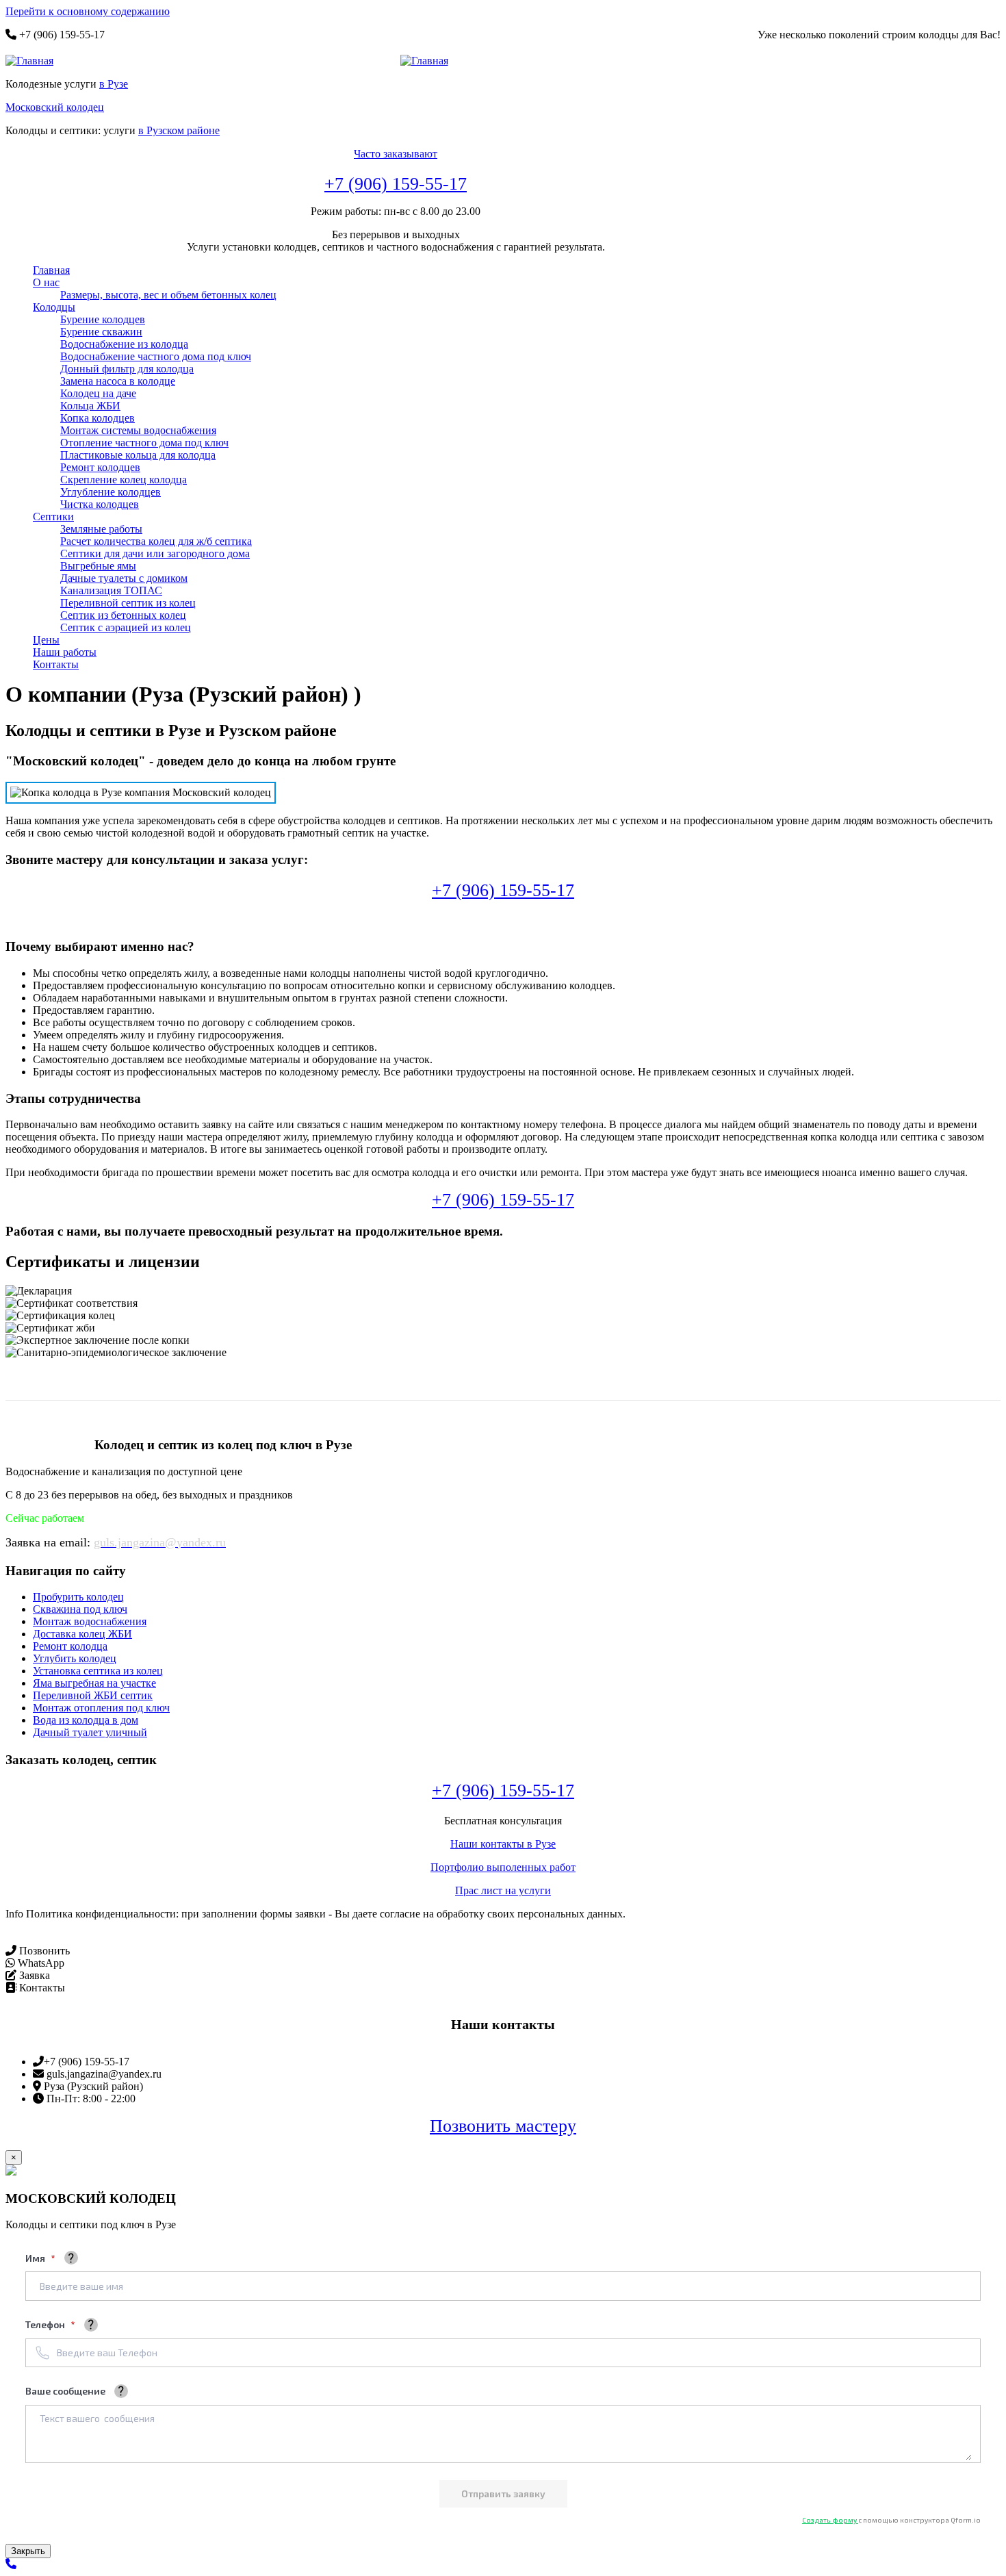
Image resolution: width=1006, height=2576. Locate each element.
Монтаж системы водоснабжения (138, 430)
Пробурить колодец (78, 1597)
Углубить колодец (75, 1658)
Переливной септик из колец (128, 603)
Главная (51, 270)
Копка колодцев (98, 418)
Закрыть (28, 2551)
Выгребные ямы (98, 566)
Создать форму (830, 2520)
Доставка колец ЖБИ (82, 1634)
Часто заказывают (396, 154)
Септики (53, 517)
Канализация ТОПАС (111, 590)
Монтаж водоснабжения (90, 1621)
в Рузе (114, 84)
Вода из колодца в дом (86, 1720)
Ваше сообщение (65, 2391)
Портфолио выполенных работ (503, 1867)
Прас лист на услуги (503, 1890)
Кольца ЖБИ (90, 406)
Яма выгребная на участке (94, 1683)
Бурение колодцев (103, 319)
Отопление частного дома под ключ (144, 443)
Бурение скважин (101, 332)
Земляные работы (101, 529)
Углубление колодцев (111, 492)
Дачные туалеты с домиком (124, 578)
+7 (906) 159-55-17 (396, 184)
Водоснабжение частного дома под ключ (156, 356)
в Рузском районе (179, 130)
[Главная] (35, 61)
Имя (36, 2258)
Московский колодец (55, 107)
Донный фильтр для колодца (127, 369)
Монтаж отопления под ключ (101, 1708)
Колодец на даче (98, 393)
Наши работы (65, 652)
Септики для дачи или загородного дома (155, 553)
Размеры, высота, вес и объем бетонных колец (168, 295)
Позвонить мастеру (503, 2126)
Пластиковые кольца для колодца (138, 455)
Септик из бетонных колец (123, 615)
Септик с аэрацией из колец (126, 627)
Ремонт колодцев (100, 467)
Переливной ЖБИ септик (93, 1695)
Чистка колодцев (100, 504)
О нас (46, 282)
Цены (46, 640)
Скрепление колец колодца (124, 480)
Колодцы (54, 307)
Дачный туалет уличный (90, 1732)
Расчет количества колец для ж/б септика (156, 541)
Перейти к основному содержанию (88, 11)
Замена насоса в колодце (118, 381)
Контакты (56, 664)
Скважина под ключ (80, 1609)
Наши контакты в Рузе (503, 1844)
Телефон (46, 2324)
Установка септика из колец (98, 1671)
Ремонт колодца (70, 1646)
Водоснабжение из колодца (124, 344)
